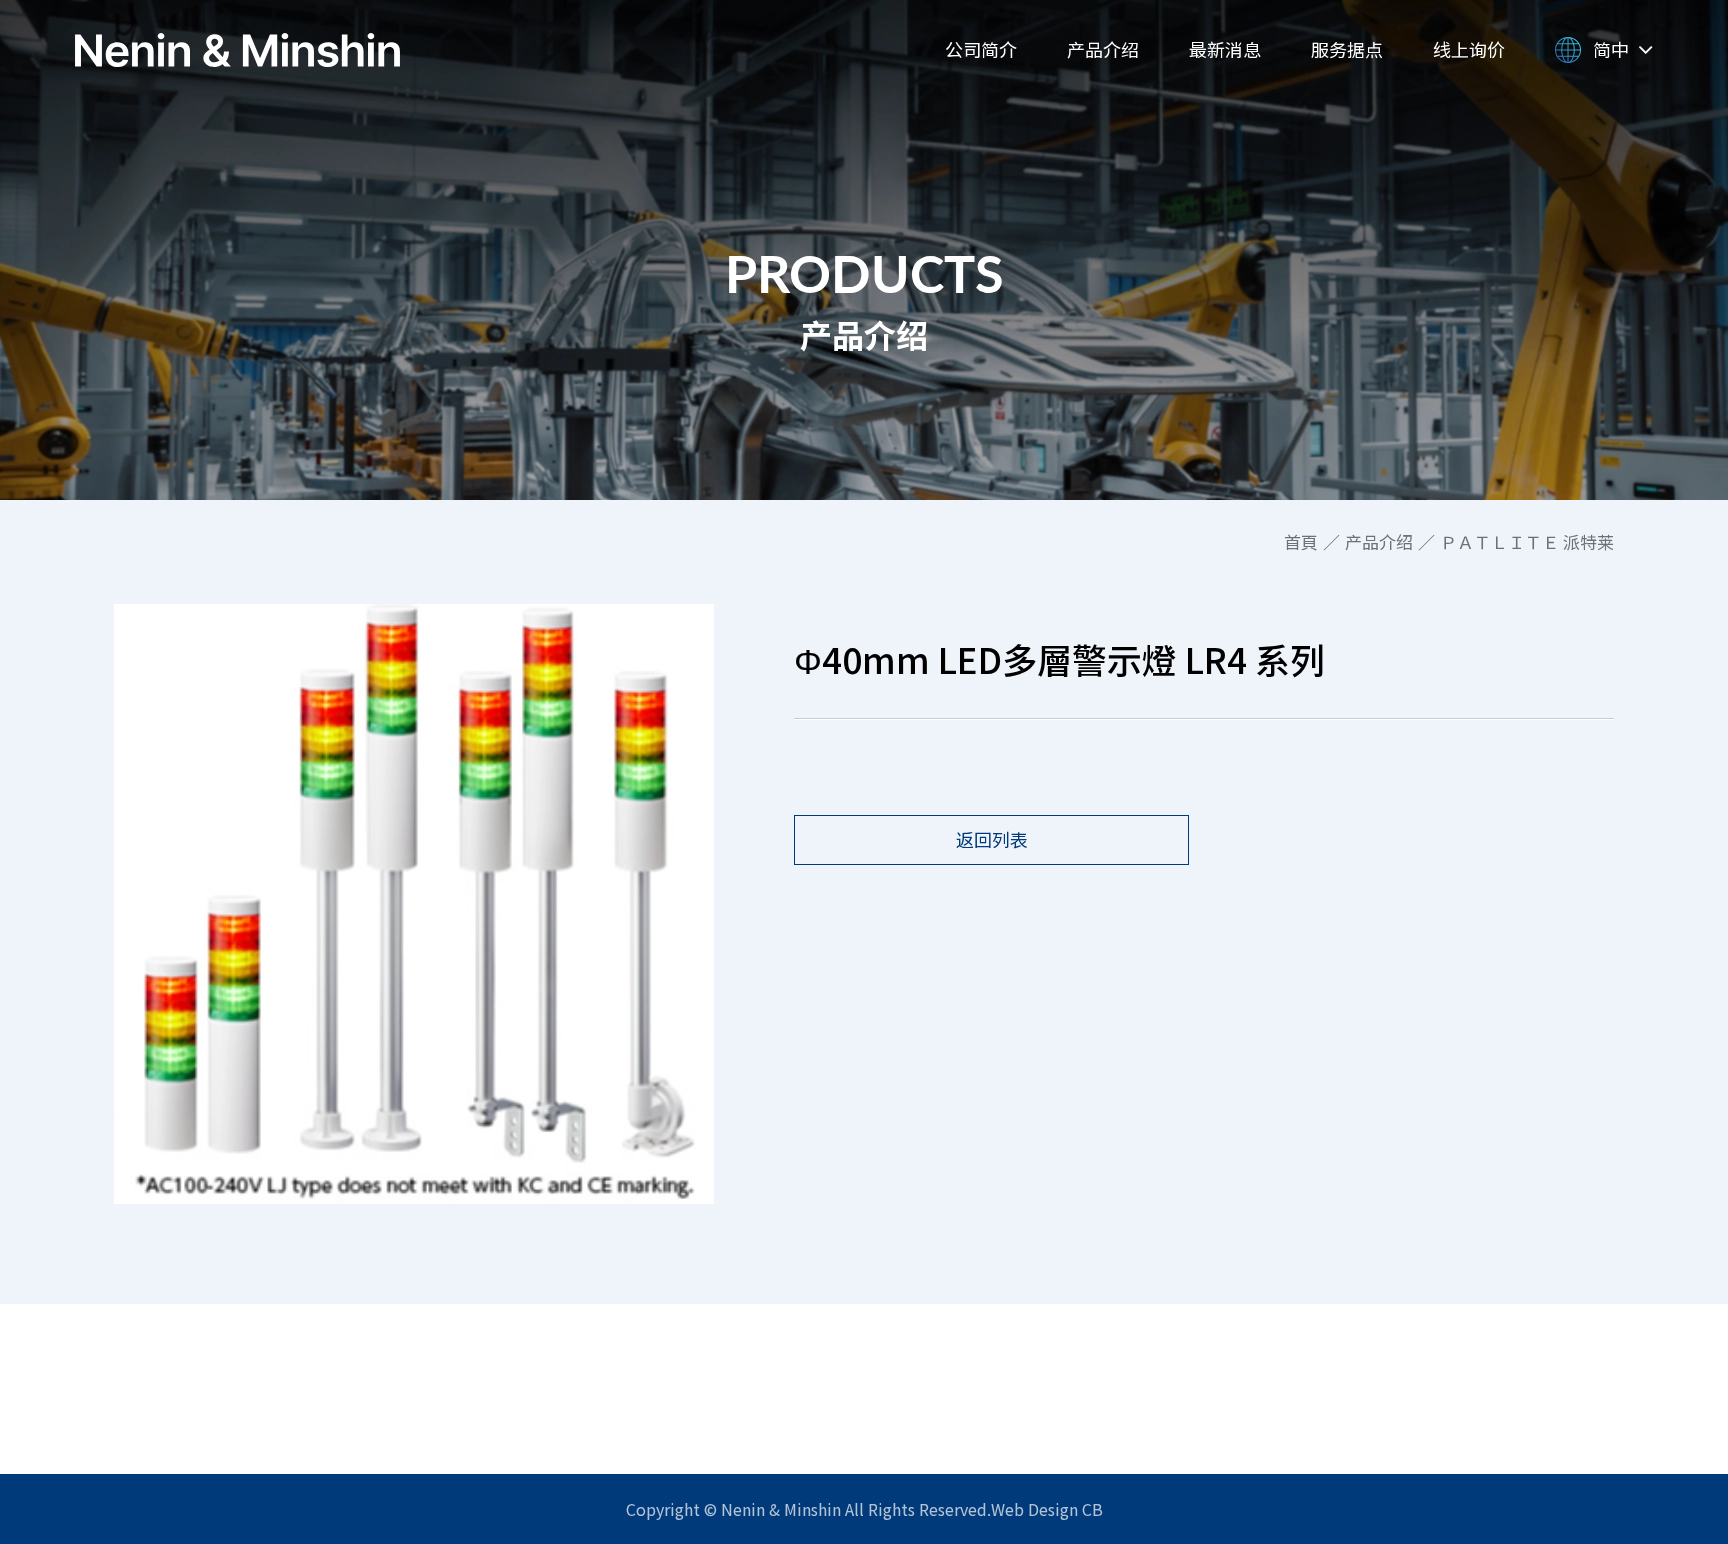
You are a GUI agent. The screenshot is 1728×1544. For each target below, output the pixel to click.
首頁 (1301, 542)
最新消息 (1225, 49)
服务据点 (1347, 49)
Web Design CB (1047, 1509)
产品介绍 (1103, 49)
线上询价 (1469, 49)
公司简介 (981, 49)
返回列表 (992, 839)
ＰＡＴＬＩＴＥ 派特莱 (1527, 542)
